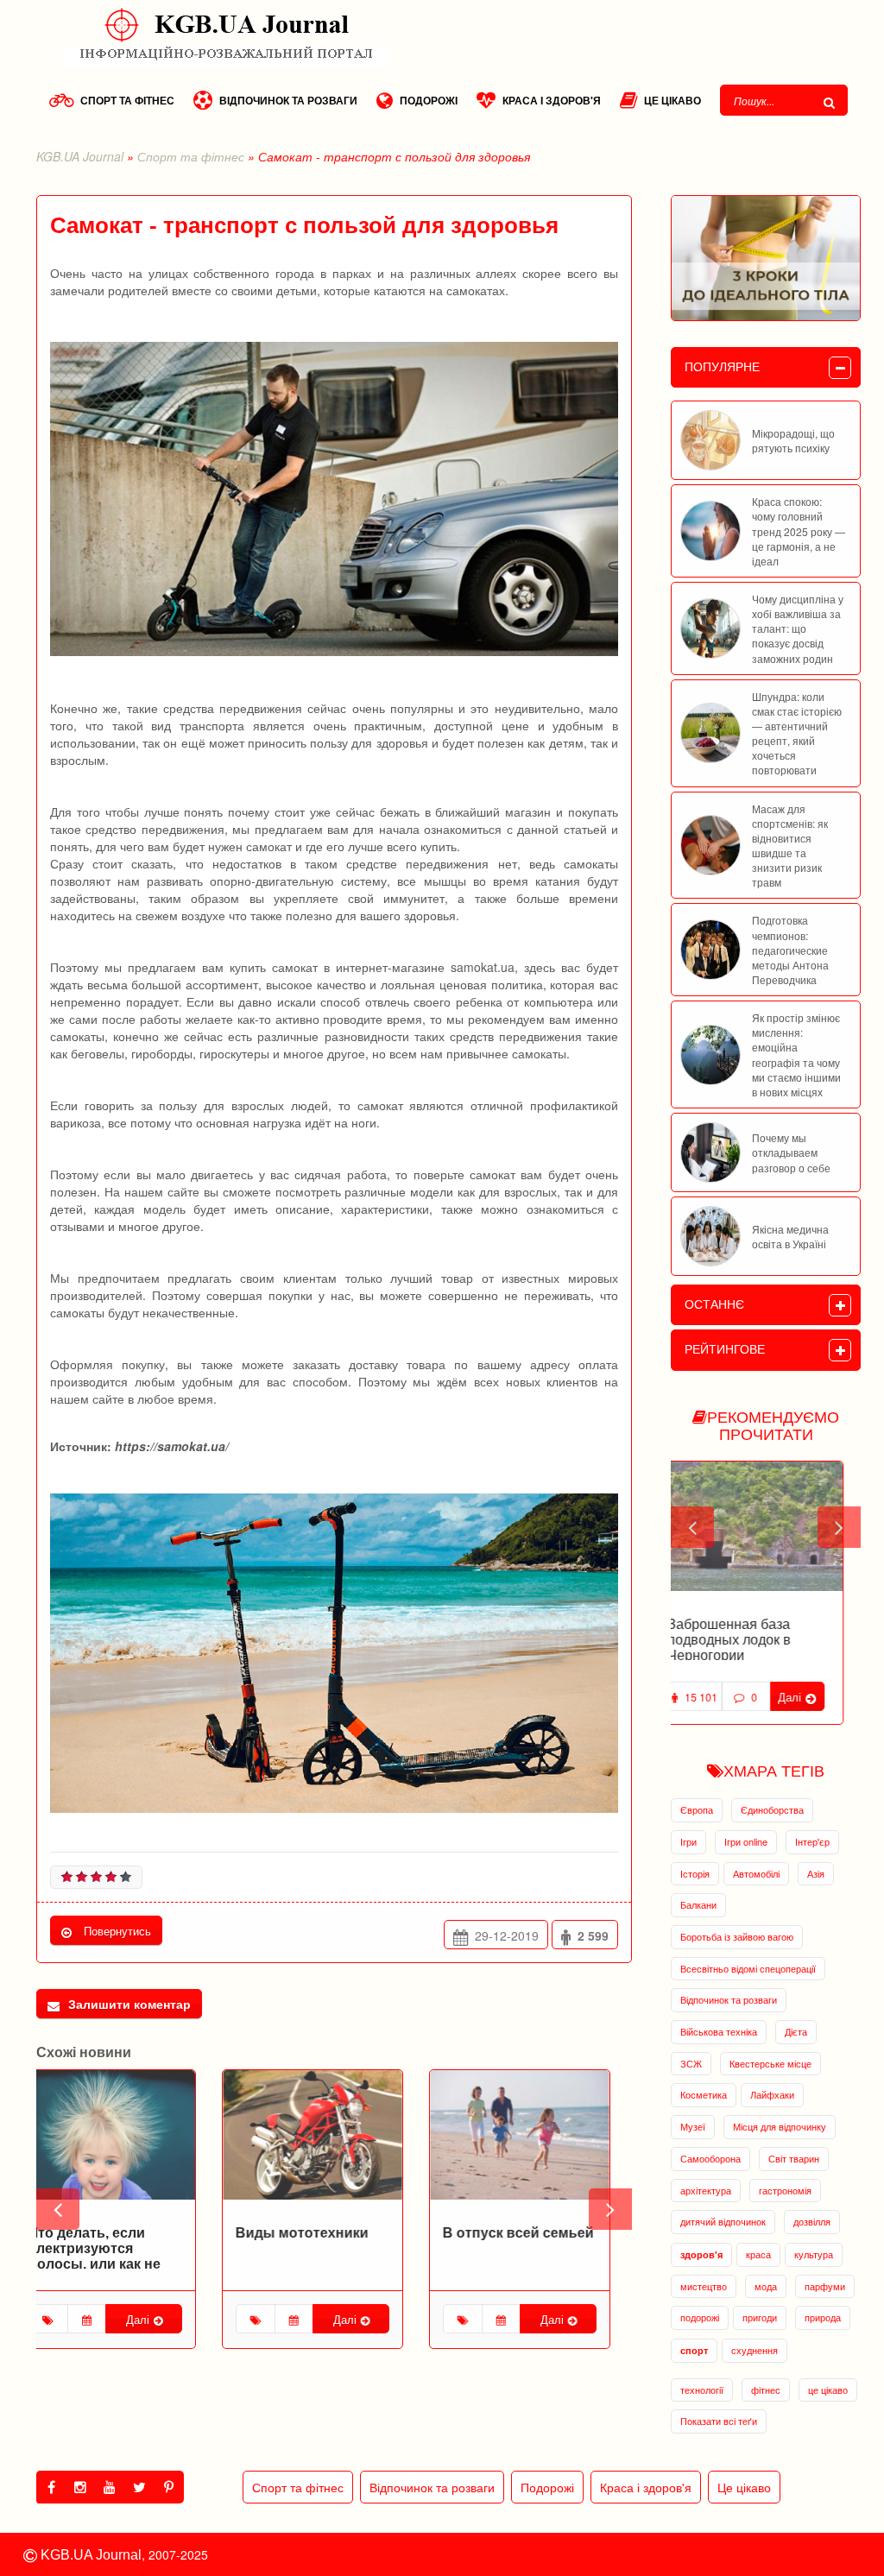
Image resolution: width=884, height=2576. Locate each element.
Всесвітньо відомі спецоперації (748, 1968)
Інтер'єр (812, 1841)
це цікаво (828, 2390)
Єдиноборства (772, 1809)
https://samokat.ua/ (172, 1446)
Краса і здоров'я (552, 100)
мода (766, 2286)
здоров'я (701, 2254)
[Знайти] (831, 102)
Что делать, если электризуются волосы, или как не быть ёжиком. (116, 2256)
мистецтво (704, 2286)
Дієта (796, 2031)
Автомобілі (756, 1873)
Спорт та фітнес (127, 100)
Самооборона (710, 2158)
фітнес (766, 2390)
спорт (694, 2350)
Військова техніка (719, 2031)
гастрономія (785, 2190)
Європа (697, 1809)
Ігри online (746, 1841)
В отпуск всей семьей (540, 2233)
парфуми (825, 2286)
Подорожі (429, 100)
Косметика (704, 2094)
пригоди (760, 2317)
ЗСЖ (691, 2063)
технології (702, 2390)
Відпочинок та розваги (288, 100)
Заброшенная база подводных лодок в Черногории (746, 1639)
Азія (816, 1873)
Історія (695, 1873)
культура (814, 2254)
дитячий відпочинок (723, 2221)
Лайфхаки (772, 2094)
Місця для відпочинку (780, 2126)
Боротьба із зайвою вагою (737, 1936)
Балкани (698, 1904)
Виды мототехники (324, 2233)
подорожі (700, 2317)
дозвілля (812, 2221)
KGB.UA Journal (80, 156)
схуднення (755, 2350)
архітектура (706, 2190)
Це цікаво (672, 100)
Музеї (693, 2126)
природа (823, 2317)
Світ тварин (794, 2158)
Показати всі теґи (719, 2421)
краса (758, 2254)
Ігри (688, 1841)
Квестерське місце (770, 2063)
